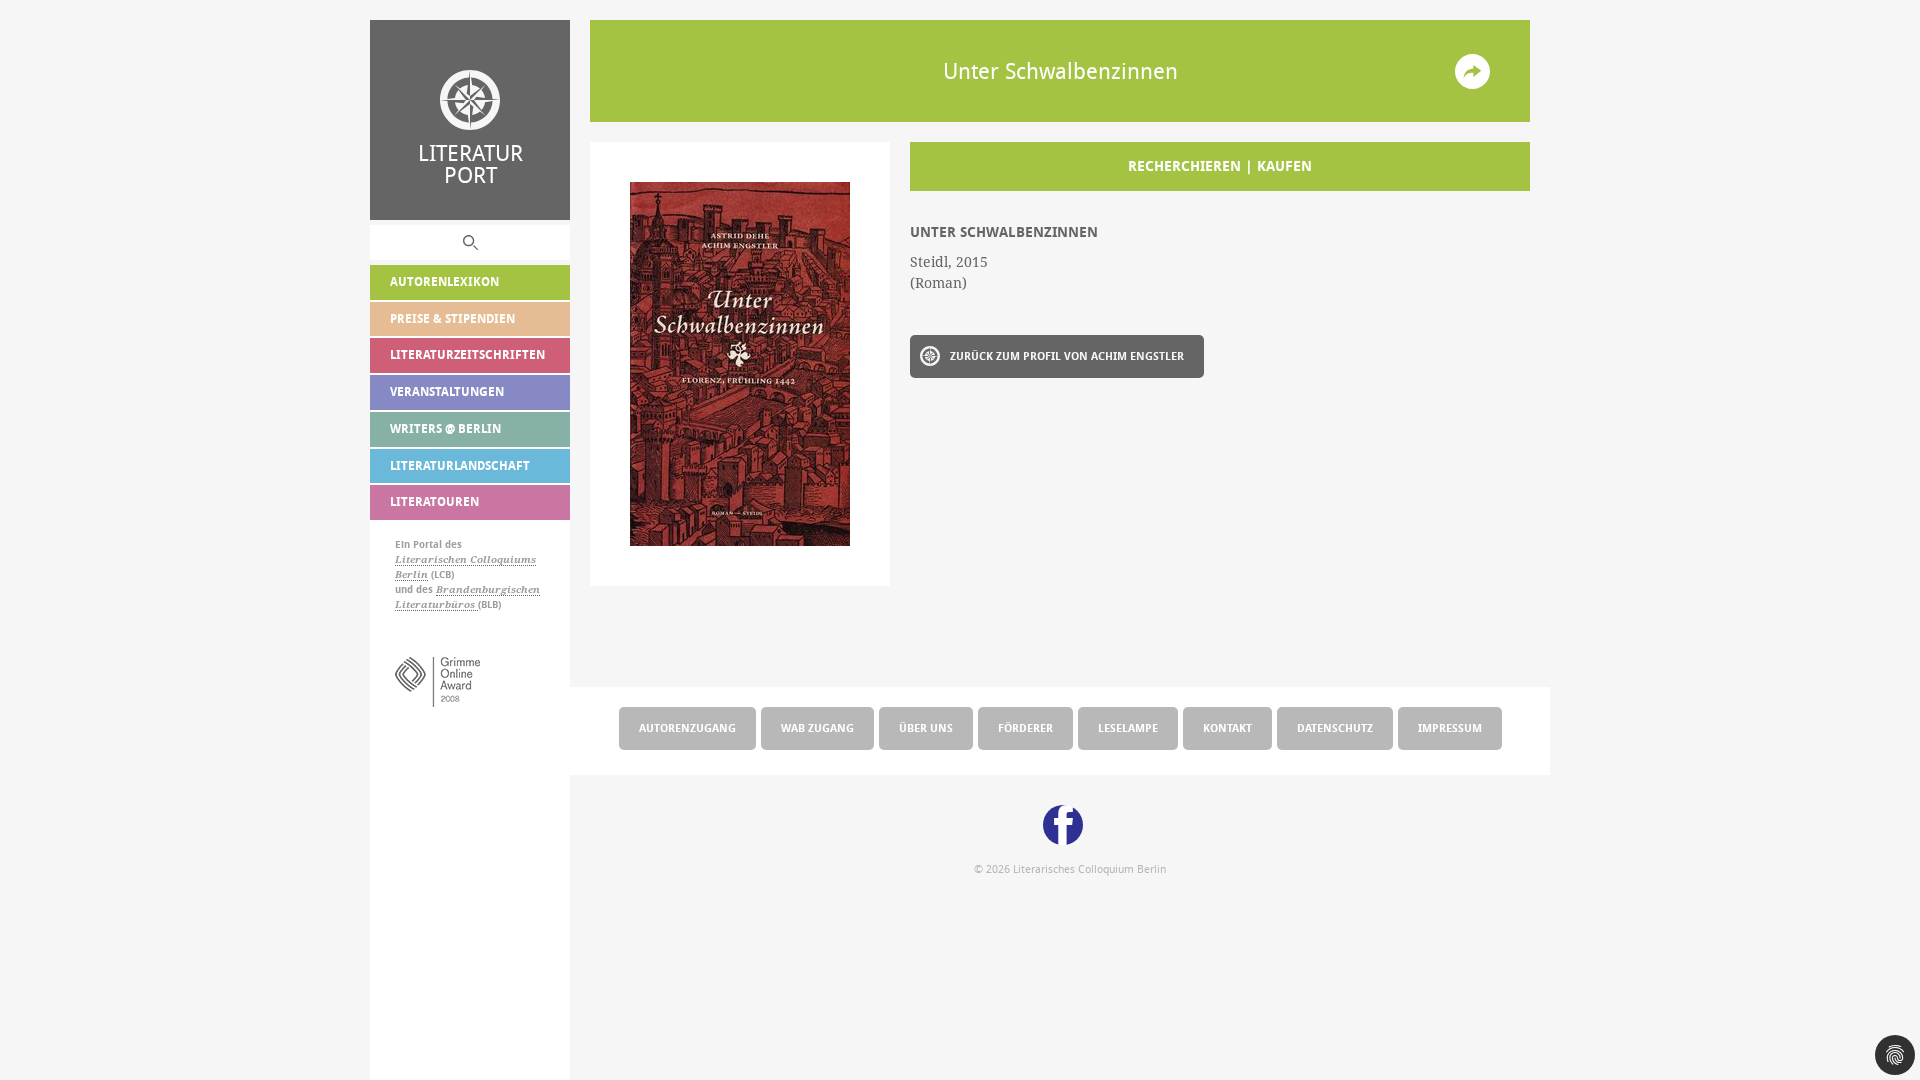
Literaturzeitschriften (467, 354)
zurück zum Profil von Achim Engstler (1067, 355)
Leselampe (1128, 727)
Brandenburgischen (488, 589)
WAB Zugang (817, 727)
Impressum (1450, 727)
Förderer (1025, 727)
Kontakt (1227, 727)
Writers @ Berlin (445, 428)
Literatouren (434, 501)
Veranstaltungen (447, 391)
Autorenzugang (687, 727)
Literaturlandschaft (460, 465)
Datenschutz (1335, 727)
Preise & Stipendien (452, 318)
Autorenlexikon (444, 281)
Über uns (926, 727)
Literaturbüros (436, 604)
